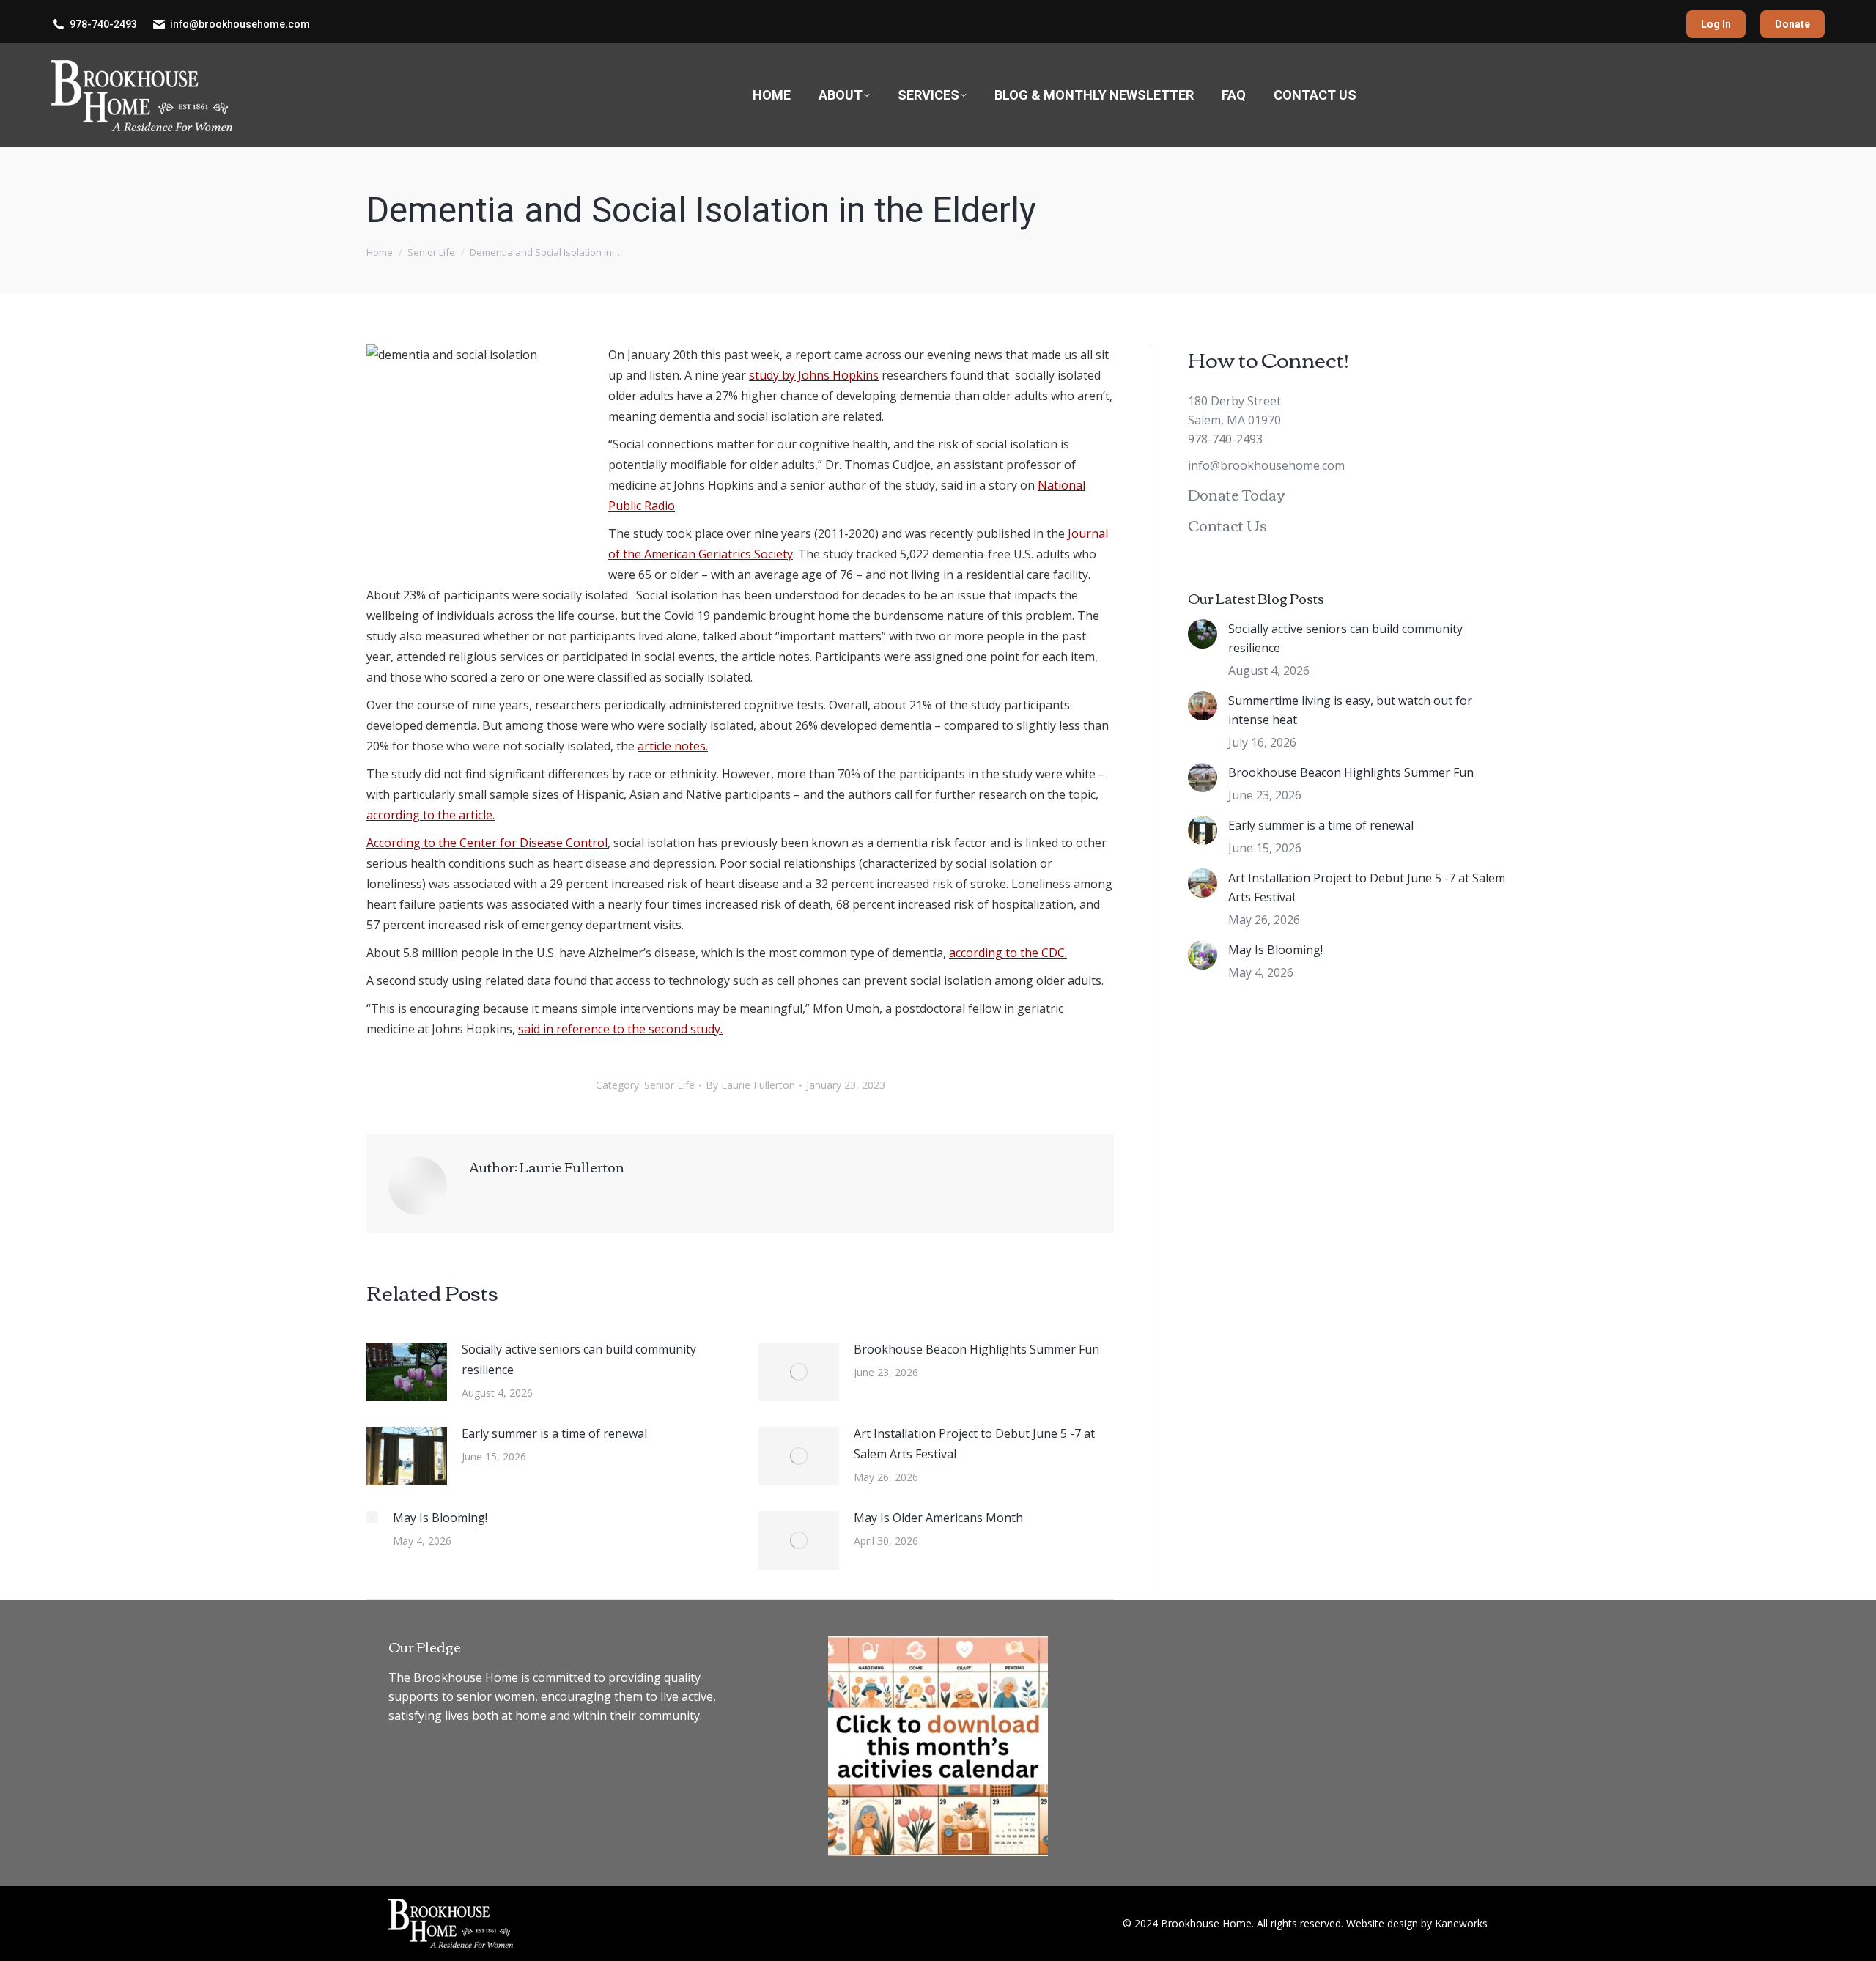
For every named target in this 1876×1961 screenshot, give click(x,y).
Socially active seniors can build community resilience (579, 1359)
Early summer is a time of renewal (554, 1433)
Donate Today (1236, 494)
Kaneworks (1461, 1923)
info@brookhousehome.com (240, 24)
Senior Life (669, 1085)
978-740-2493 (103, 24)
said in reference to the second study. (620, 1029)
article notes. (673, 746)
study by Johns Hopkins (814, 375)
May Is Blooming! (440, 1518)
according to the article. (431, 815)
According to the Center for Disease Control (487, 843)
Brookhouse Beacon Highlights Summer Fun (976, 1349)
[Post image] (407, 1372)
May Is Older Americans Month (938, 1518)
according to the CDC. (1008, 953)
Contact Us (1227, 524)
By (750, 1085)
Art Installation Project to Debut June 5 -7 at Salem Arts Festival (974, 1444)
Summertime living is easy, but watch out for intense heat (1350, 710)
